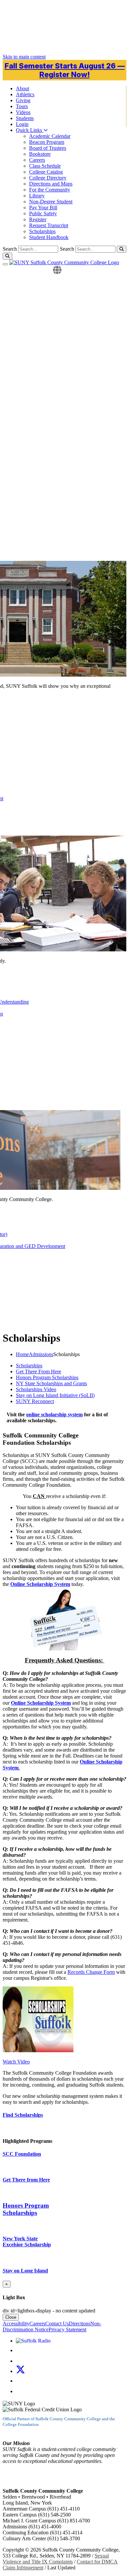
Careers (37, 160)
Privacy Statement (67, 2329)
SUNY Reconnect (35, 1401)
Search (67, 249)
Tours (22, 106)
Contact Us (57, 2324)
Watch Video (16, 2062)
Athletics (25, 94)
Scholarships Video (36, 1389)
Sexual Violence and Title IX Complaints (56, 2559)
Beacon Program (47, 142)
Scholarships (42, 231)
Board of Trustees (48, 148)
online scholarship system (54, 1414)
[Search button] (122, 249)
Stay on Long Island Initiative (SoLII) (55, 1395)
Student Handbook (49, 237)
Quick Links (30, 130)
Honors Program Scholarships (47, 1377)
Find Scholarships (23, 2115)
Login (22, 124)
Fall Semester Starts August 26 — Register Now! (65, 70)
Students (25, 118)
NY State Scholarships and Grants (51, 1383)
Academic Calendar (50, 136)
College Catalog (46, 172)
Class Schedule (45, 166)
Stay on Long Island (25, 2271)
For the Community (50, 190)
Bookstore (40, 154)
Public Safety (43, 213)
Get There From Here (39, 1371)
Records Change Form (91, 1972)
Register (38, 219)
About (22, 88)
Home (22, 1354)
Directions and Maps (51, 184)
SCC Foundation (22, 2154)
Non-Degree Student (51, 202)
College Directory (48, 178)
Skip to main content (24, 57)
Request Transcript (49, 225)
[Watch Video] (38, 2050)
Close (11, 2317)
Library (37, 196)
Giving (23, 100)
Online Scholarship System (40, 1584)
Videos (23, 112)
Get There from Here (26, 2180)
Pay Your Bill (43, 208)
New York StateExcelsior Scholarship (27, 2242)
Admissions (41, 1354)
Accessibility (16, 2324)
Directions (80, 2324)
